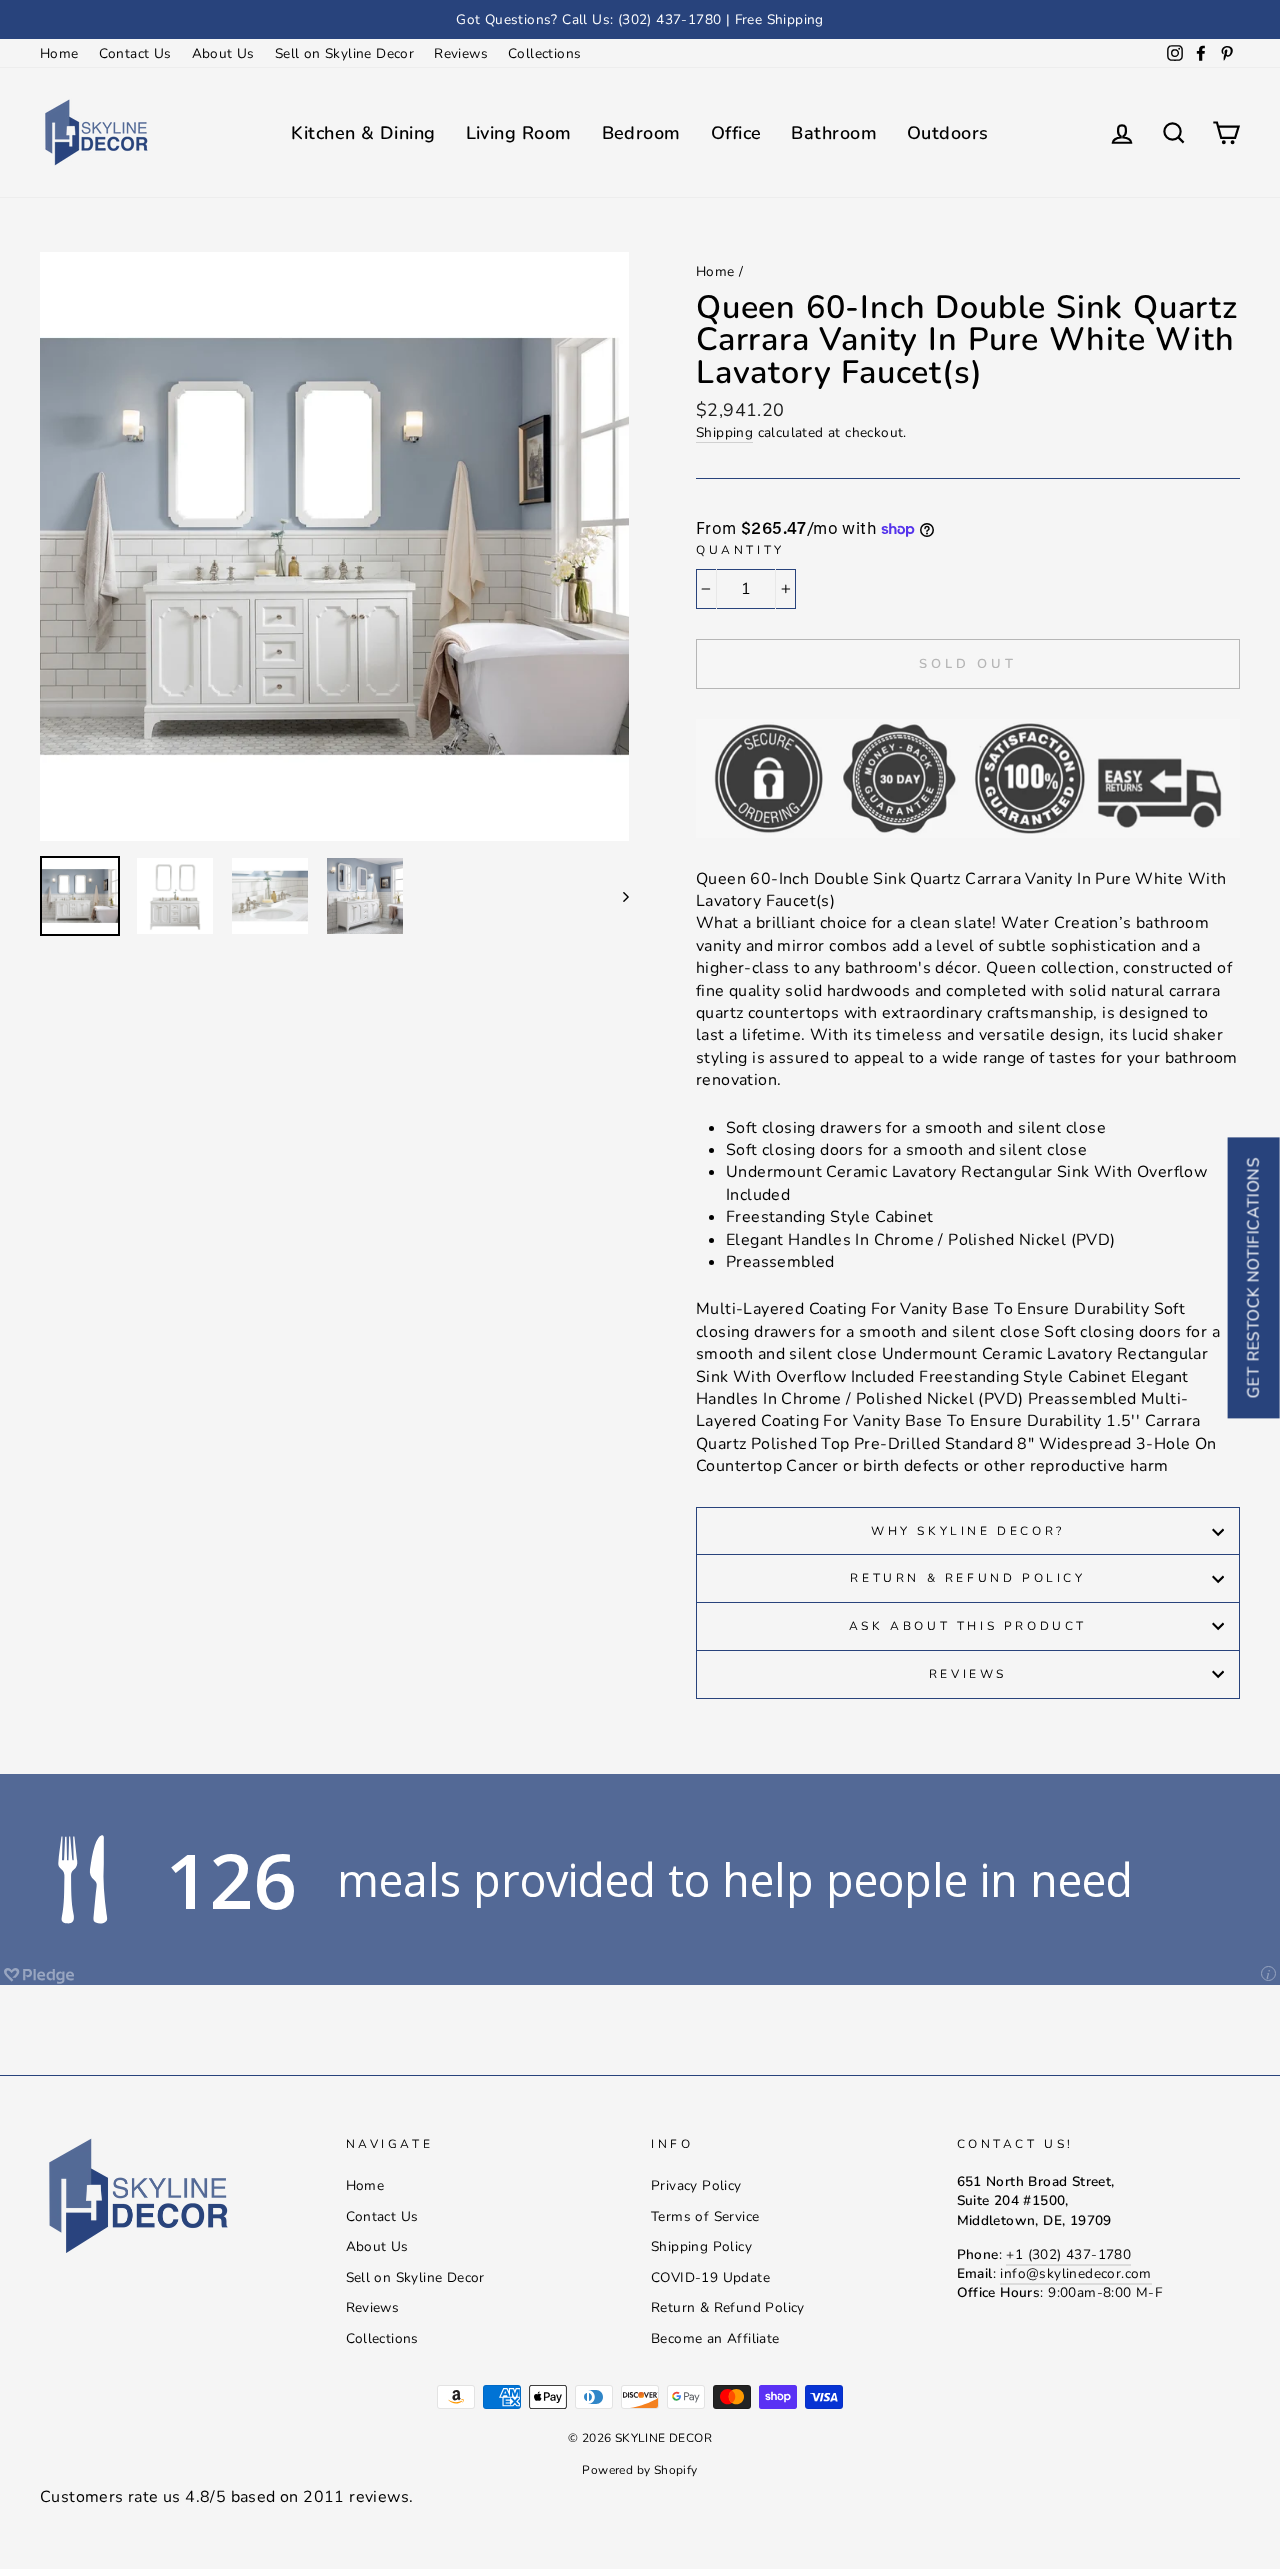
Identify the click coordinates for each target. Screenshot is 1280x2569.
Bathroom (834, 133)
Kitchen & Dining (363, 133)
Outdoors (948, 133)
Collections (544, 53)
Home (59, 53)
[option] (640, 19)
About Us (223, 53)
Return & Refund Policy (967, 1578)
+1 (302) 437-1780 (1068, 2254)
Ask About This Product (968, 1626)
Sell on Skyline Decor (344, 53)
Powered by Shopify (639, 2470)
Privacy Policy (696, 2185)
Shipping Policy (701, 2246)
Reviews (461, 53)
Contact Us (135, 53)
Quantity (740, 550)
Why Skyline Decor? (968, 1531)
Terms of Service (705, 2216)
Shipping (724, 432)
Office (736, 133)
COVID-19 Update (710, 2277)
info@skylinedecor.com (1075, 2273)
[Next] (616, 896)
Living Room (519, 133)
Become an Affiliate (715, 2338)
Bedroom (641, 133)
